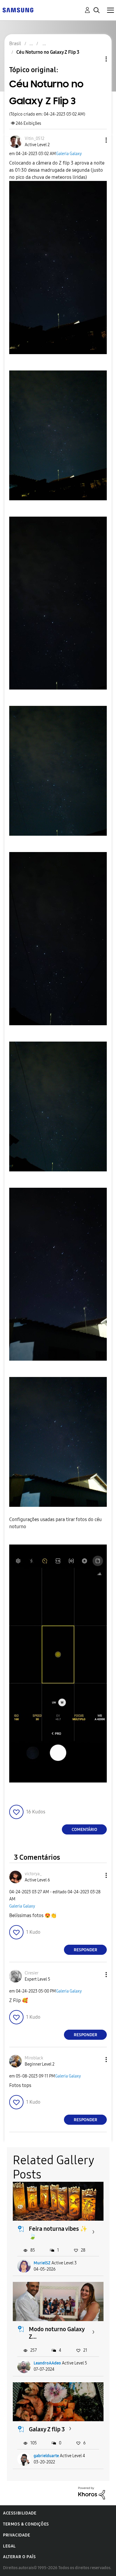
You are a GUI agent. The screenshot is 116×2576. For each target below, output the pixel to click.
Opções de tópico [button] (96, 59)
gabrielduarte (46, 2456)
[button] (96, 140)
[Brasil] (18, 10)
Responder (86, 1950)
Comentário (84, 1830)
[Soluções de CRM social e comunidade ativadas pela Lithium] (92, 2493)
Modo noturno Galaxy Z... (57, 2333)
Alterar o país (19, 2557)
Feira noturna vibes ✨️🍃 (58, 2232)
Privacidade (17, 2535)
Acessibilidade (20, 2513)
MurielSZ (42, 2263)
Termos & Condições (26, 2524)
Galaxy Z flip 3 (47, 2429)
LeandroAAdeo (47, 2363)
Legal (9, 2546)
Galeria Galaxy (69, 154)
